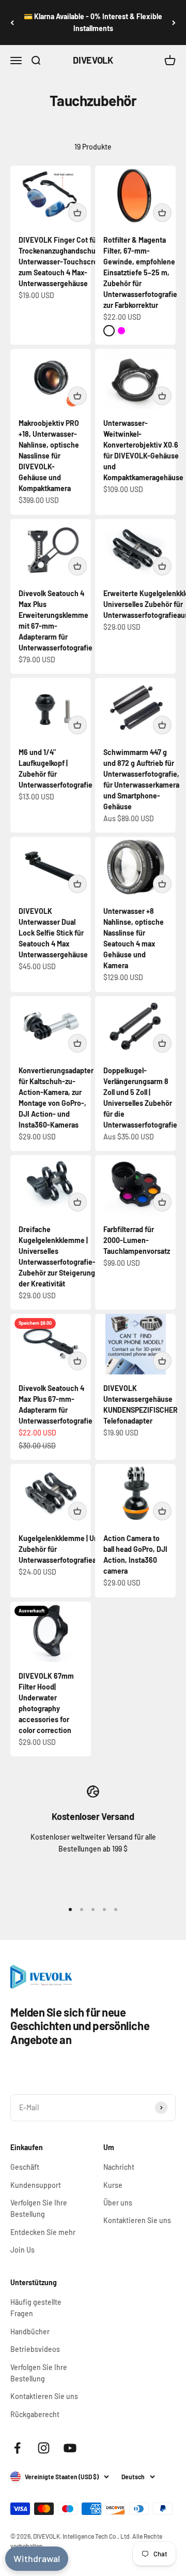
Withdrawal (37, 2558)
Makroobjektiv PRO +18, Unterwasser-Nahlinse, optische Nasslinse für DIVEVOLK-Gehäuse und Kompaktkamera (49, 456)
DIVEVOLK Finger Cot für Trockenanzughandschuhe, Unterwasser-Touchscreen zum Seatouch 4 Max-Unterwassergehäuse (62, 262)
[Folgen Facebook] (17, 2448)
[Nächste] (174, 23)
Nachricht (119, 2167)
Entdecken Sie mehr (43, 2232)
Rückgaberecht (35, 2414)
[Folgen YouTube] (70, 2448)
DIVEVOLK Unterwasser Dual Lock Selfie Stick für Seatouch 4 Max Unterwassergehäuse (53, 933)
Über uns (118, 2203)
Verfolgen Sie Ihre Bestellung (39, 2208)
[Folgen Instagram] (44, 2448)
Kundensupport (36, 2185)
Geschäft (25, 2167)
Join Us (22, 2250)
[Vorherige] (12, 23)
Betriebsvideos (35, 2349)
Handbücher (30, 2331)
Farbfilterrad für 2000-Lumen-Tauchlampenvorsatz (137, 1240)
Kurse (113, 2185)
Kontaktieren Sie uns (137, 2220)
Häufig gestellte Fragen (36, 2308)
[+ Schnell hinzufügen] (78, 213)
